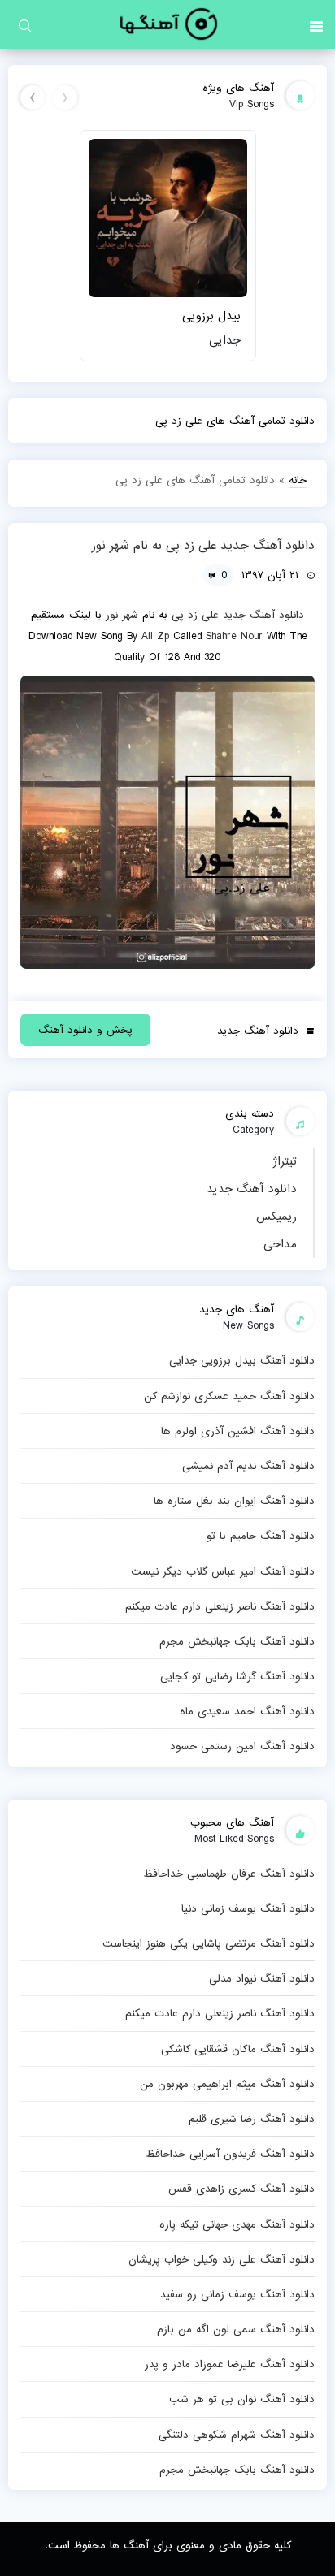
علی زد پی (195, 615)
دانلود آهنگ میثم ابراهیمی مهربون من (227, 2084)
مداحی (280, 1244)
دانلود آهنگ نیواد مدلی (261, 1978)
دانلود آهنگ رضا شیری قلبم (251, 2119)
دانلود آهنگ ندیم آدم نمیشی (248, 1466)
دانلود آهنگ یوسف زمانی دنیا (248, 1908)
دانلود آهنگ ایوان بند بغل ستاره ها (234, 1501)
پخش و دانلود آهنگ (85, 1030)
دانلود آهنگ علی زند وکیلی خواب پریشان (221, 2259)
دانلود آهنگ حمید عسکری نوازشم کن (229, 1396)
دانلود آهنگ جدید (252, 1189)
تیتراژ (285, 1161)
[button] (316, 24)
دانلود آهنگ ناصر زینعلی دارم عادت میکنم (220, 1606)
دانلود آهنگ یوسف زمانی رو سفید (237, 2294)
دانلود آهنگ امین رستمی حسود (242, 1746)
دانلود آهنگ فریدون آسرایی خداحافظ (230, 2154)
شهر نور (122, 615)
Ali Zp (155, 636)
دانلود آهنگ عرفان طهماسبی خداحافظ (228, 1874)
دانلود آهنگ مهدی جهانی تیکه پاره (237, 2224)
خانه (298, 480)
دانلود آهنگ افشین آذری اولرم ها (237, 1431)
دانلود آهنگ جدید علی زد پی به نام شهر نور (203, 546)
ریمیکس (276, 1217)
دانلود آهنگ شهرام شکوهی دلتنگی (236, 2435)
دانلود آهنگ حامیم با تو (260, 1536)
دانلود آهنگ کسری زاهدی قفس (241, 2189)
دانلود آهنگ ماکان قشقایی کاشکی (237, 2049)
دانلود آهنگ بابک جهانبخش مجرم (237, 1641)
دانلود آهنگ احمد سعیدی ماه (247, 1711)
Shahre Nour (234, 636)
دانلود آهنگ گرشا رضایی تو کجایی (237, 1676)
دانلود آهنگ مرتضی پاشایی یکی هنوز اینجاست (208, 1943)
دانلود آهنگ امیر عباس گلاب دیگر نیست (222, 1571)
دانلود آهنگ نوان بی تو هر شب (241, 2399)
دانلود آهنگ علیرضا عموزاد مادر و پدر (229, 2364)
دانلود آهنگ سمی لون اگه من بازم (235, 2329)
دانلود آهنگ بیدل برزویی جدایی (241, 1360)
